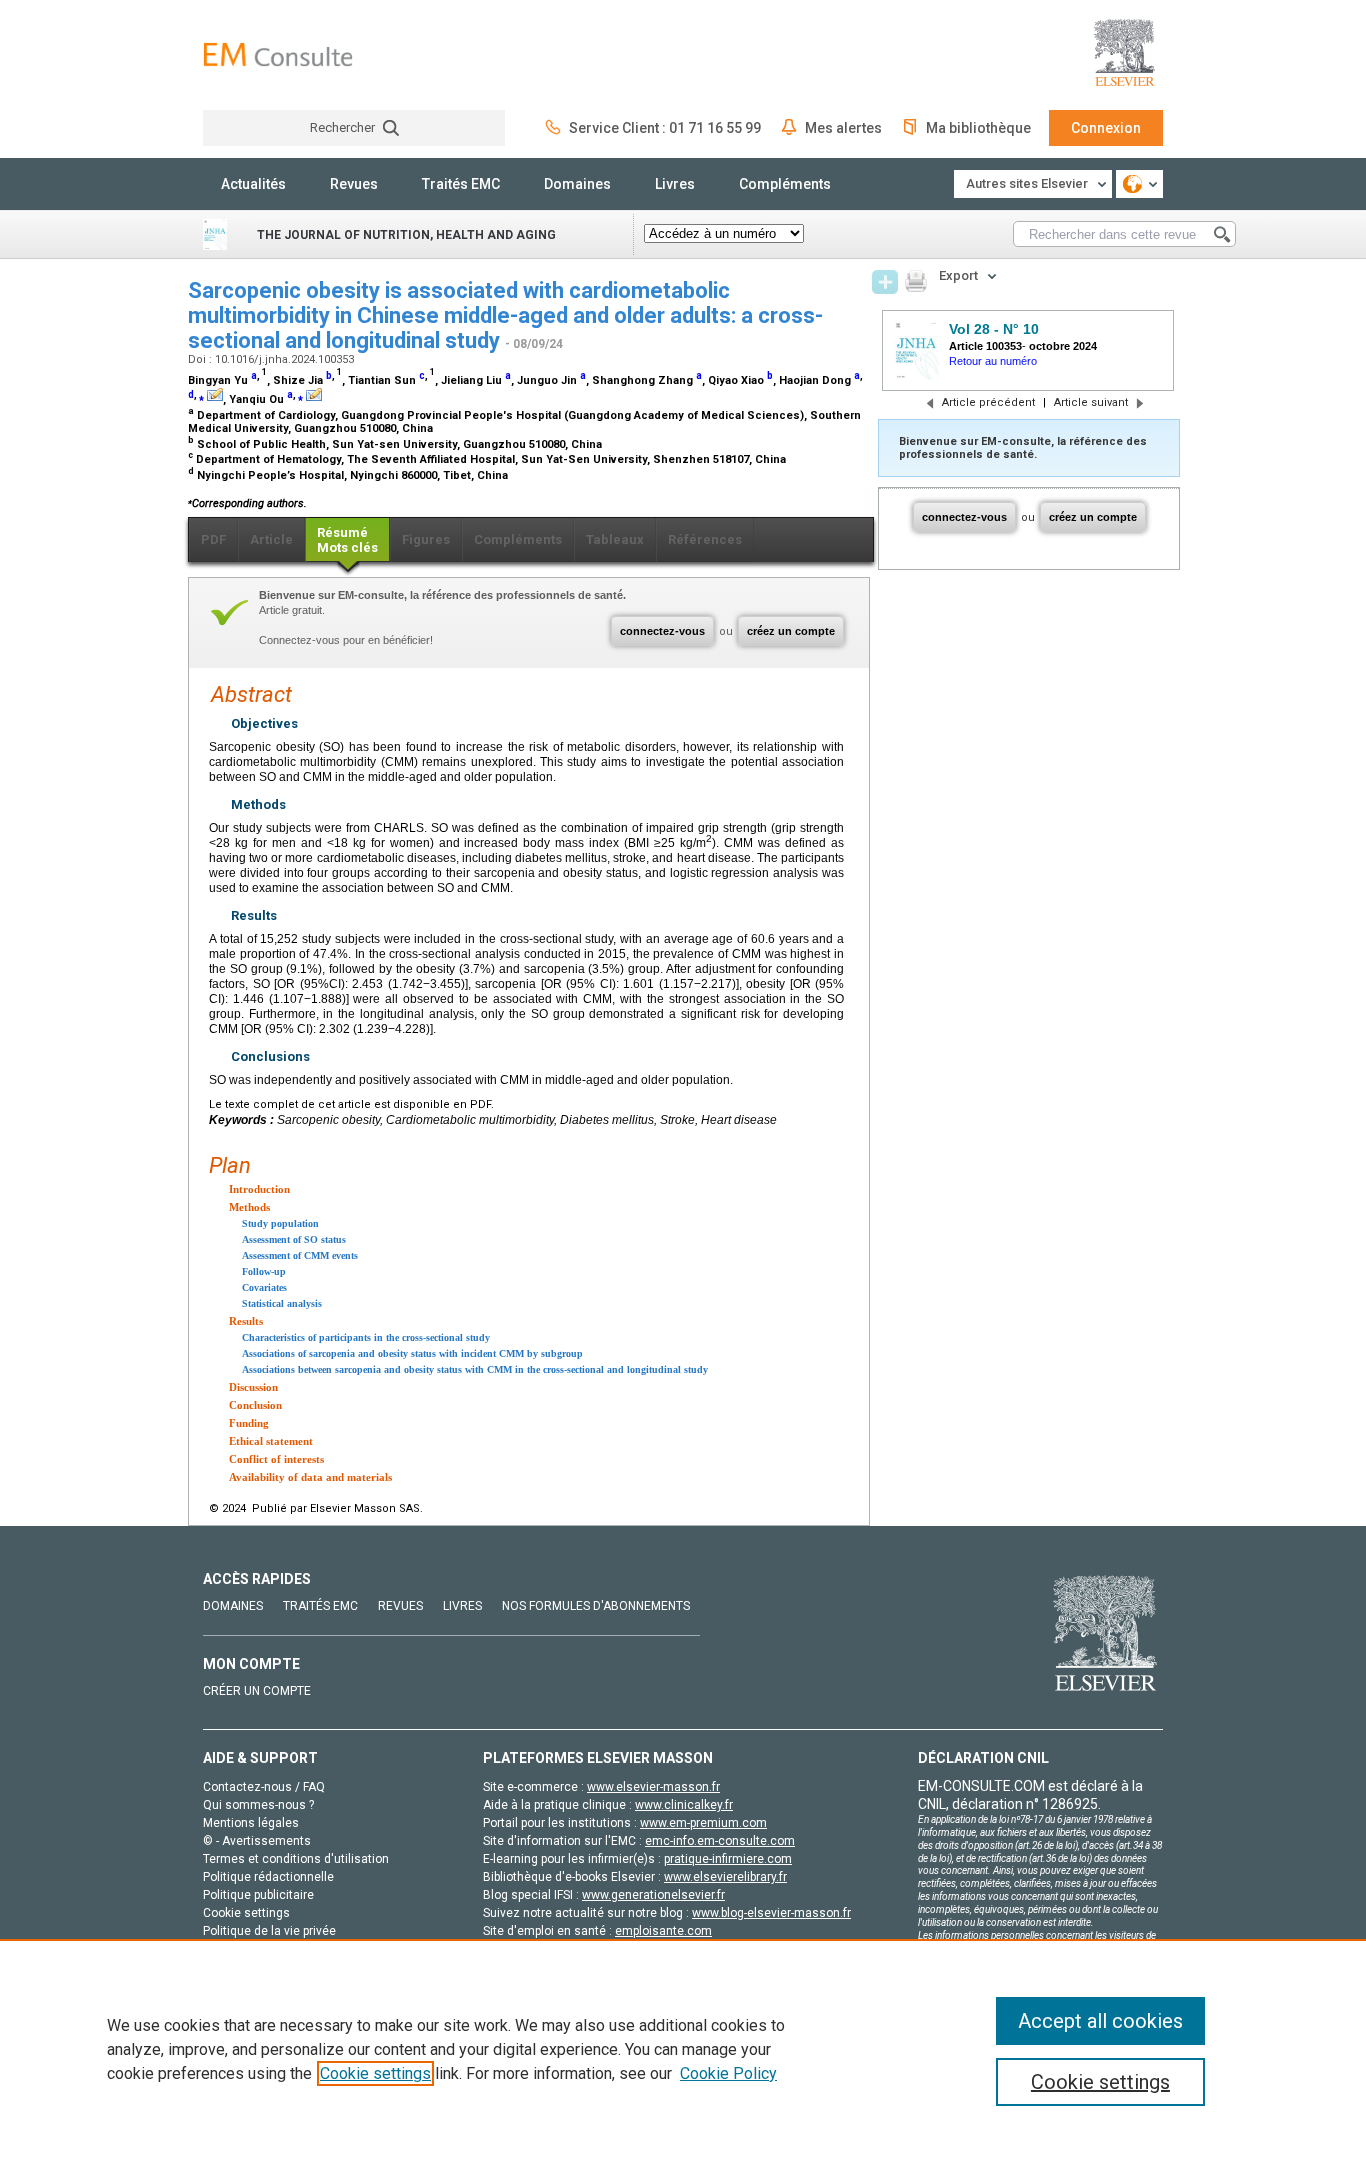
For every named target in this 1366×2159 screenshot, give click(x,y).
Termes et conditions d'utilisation (296, 1859)
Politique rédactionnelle (268, 1877)
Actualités (253, 184)
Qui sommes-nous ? (258, 1805)
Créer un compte (257, 1691)
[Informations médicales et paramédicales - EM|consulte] (278, 54)
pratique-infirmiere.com (728, 1859)
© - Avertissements (257, 1841)
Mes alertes (843, 128)
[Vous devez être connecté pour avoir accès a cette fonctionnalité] (885, 282)
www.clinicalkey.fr (684, 1805)
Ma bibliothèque (978, 128)
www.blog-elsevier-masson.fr (771, 1913)
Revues (354, 184)
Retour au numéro (993, 361)
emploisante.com (663, 1931)
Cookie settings (375, 2073)
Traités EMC (461, 184)
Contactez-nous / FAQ (264, 1787)
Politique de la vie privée (269, 1931)
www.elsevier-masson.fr (653, 1787)
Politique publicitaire (258, 1895)
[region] (683, 2049)
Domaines (577, 184)
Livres (675, 184)
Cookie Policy (728, 2073)
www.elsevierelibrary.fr (725, 1877)
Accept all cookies (1100, 2021)
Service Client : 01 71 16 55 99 (665, 128)
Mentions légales (251, 1823)
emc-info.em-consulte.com (720, 1841)
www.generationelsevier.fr (653, 1895)
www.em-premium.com (703, 1823)
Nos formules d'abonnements (596, 1606)
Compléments (785, 184)
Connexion (1106, 128)
